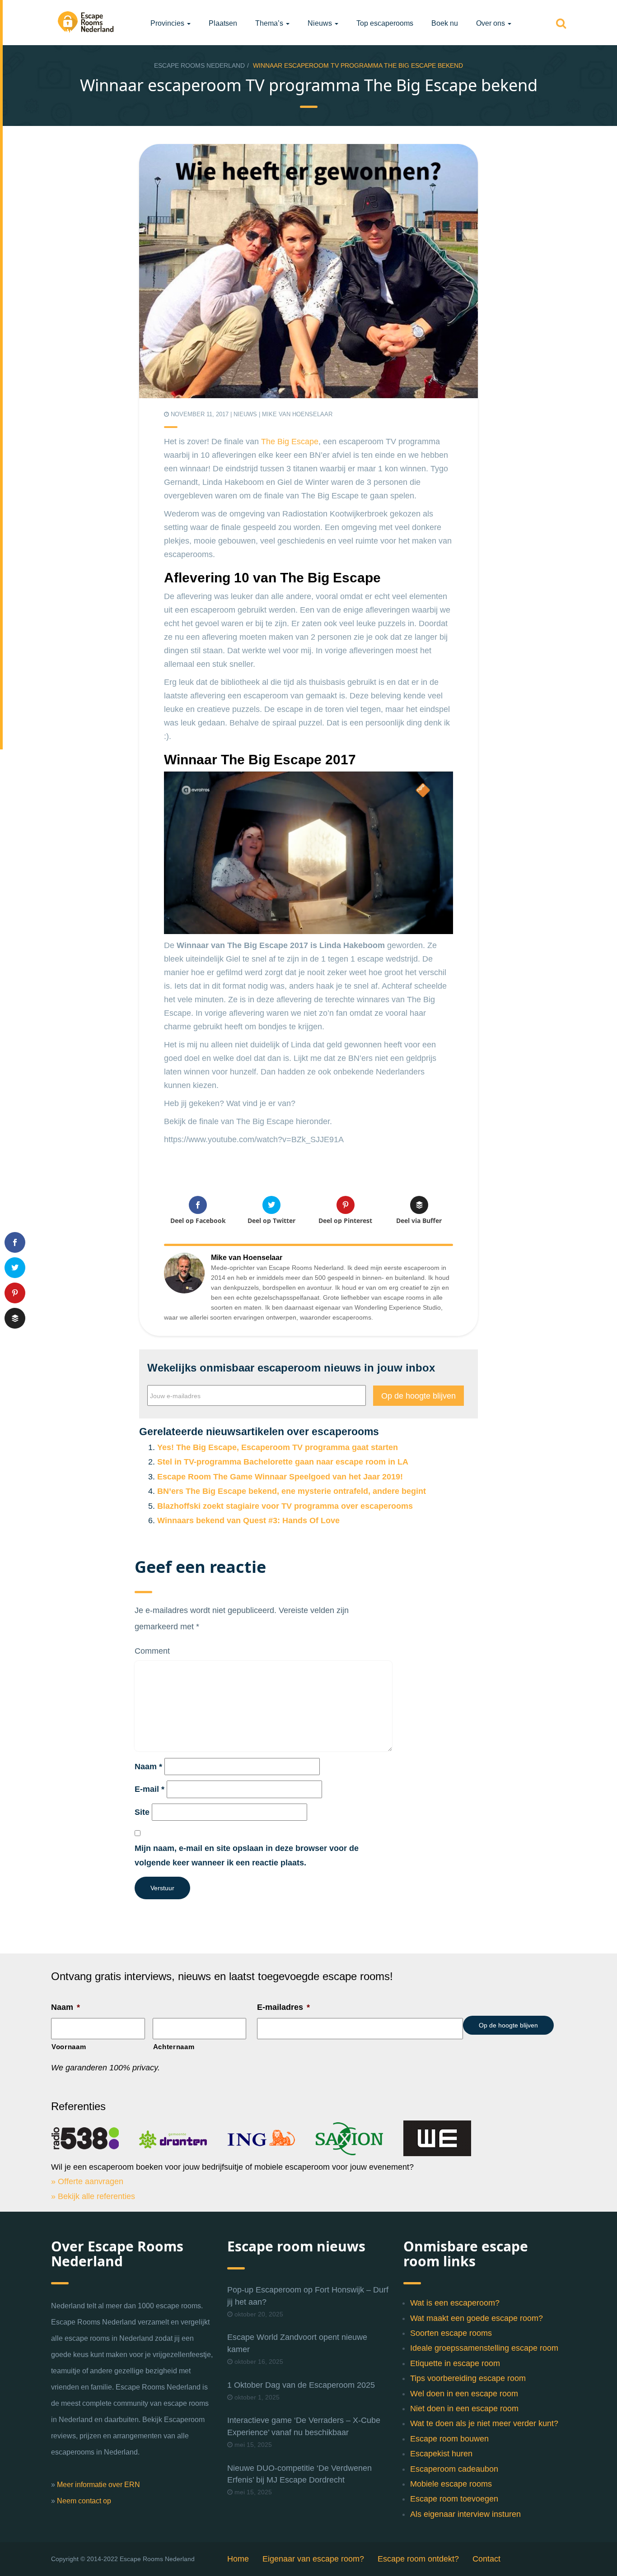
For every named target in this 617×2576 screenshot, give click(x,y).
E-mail (150, 1789)
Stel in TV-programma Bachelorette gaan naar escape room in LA (283, 1462)
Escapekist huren (441, 2454)
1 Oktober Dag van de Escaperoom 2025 (301, 2385)
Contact (486, 2559)
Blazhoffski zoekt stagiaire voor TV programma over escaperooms (285, 1506)
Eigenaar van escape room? (313, 2559)
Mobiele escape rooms (451, 2484)
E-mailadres (283, 2007)
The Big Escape (290, 442)
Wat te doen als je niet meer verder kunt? (484, 2423)
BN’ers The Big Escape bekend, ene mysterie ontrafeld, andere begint (292, 1491)
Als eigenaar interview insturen (465, 2514)
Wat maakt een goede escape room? (477, 2318)
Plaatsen (223, 23)
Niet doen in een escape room (464, 2409)
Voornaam (69, 2047)
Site (142, 1812)
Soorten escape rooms (451, 2333)
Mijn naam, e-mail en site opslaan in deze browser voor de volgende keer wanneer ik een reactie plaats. (247, 1855)
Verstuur (162, 1888)
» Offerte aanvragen (87, 2181)
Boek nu (445, 23)
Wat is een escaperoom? (455, 2303)
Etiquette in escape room (455, 2363)
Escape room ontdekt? (418, 2559)
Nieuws (321, 23)
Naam (148, 1767)
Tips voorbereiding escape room (468, 2378)
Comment (152, 1651)
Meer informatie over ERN (98, 2485)
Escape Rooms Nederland (199, 65)
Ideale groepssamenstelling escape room (484, 2348)
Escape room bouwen (449, 2439)
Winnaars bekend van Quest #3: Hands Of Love (248, 1520)
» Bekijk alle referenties (93, 2196)
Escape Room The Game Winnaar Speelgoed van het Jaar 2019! (280, 1477)
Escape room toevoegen (454, 2499)
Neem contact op (84, 2501)
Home (238, 2559)
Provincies (168, 23)
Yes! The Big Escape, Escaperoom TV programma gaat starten (278, 1447)
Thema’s (270, 23)
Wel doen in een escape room (464, 2394)
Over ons (491, 23)
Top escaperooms (385, 23)
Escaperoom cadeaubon (454, 2469)
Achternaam (174, 2047)
